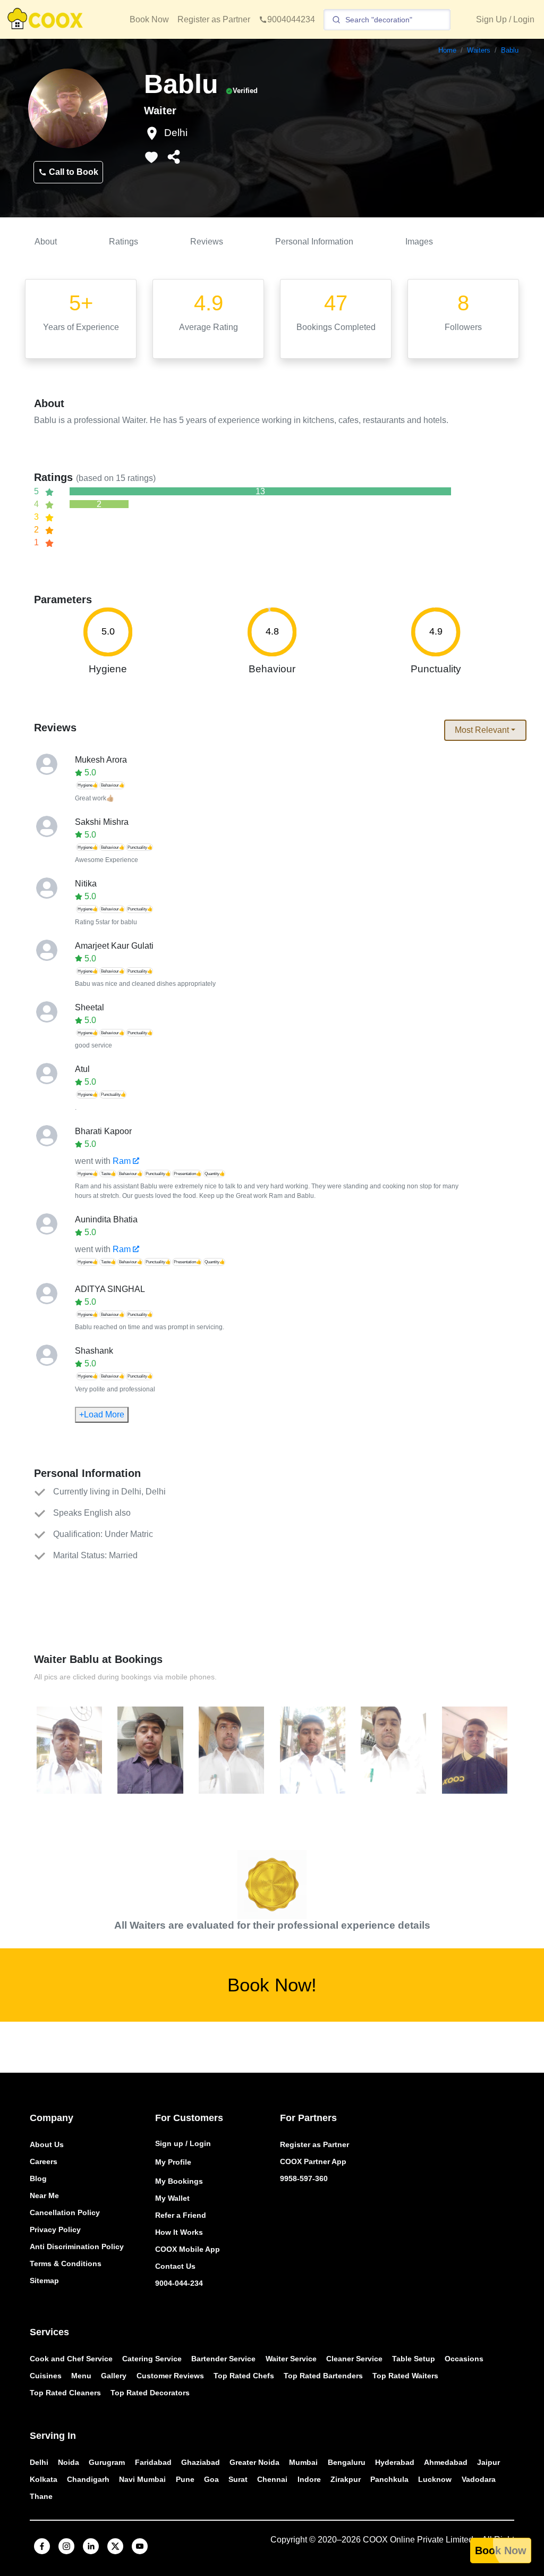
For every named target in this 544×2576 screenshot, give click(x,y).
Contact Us (175, 2266)
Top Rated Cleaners (65, 2393)
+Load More (102, 1414)
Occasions (464, 2359)
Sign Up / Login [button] (505, 19)
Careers (44, 2161)
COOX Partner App (313, 2161)
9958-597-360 (304, 2178)
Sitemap (44, 2281)
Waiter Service (291, 2359)
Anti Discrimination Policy (77, 2246)
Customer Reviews (170, 2376)
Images (419, 242)
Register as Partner (214, 19)
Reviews (207, 242)
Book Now (149, 19)
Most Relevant (482, 730)
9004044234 (291, 19)
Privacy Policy (55, 2229)
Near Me (44, 2195)
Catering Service (152, 2359)
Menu (81, 2376)
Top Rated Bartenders (323, 2376)
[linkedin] (91, 2546)
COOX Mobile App (188, 2249)
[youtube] (140, 2546)
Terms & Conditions (66, 2263)
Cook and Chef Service (71, 2359)
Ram (122, 1161)
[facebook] (42, 2546)
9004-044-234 (179, 2283)
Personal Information (314, 242)
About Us (47, 2144)
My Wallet (172, 2198)
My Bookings (179, 2181)
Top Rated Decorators (150, 2393)
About (46, 242)
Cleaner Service (354, 2359)
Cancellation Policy (65, 2212)
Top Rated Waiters (405, 2376)
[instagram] (66, 2546)
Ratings (124, 242)
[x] (115, 2546)
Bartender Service (223, 2359)
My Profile (173, 2162)
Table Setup (414, 2359)
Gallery (114, 2376)
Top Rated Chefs (244, 2376)
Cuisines (46, 2376)
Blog (38, 2178)
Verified (245, 91)
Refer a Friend (181, 2215)
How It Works (179, 2232)
